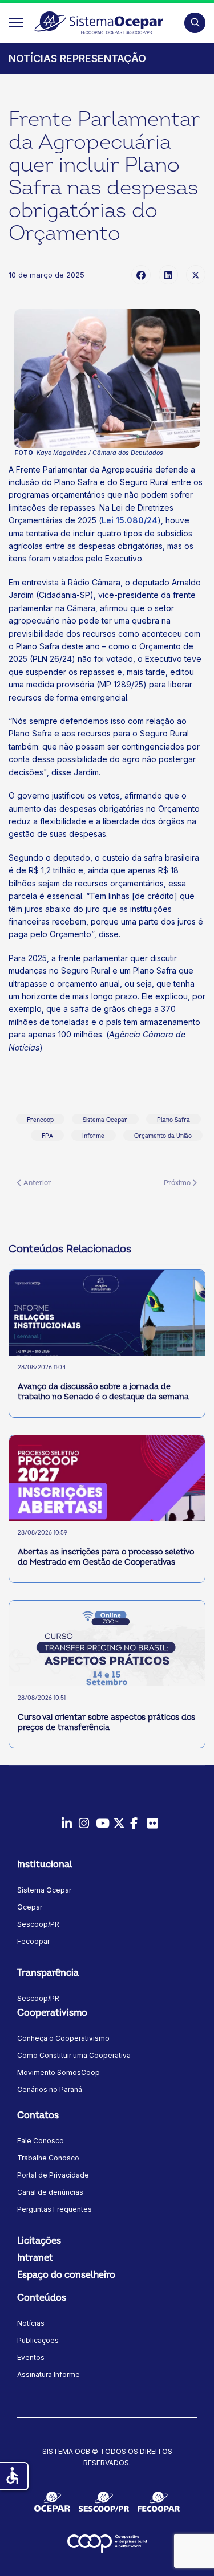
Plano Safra (173, 1120)
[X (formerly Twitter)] (196, 275)
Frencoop (40, 1120)
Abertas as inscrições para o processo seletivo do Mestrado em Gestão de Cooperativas (106, 1557)
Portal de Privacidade (53, 2175)
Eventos (31, 2357)
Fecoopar (33, 1941)
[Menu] (16, 23)
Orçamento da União (163, 1136)
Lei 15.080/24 (130, 520)
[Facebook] (141, 275)
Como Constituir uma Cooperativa (74, 2055)
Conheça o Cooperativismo (63, 2038)
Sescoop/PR (38, 1924)
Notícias (31, 2323)
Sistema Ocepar (105, 1120)
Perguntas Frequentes (54, 2209)
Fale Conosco (41, 2141)
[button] (195, 23)
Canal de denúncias (50, 2192)
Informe (93, 1136)
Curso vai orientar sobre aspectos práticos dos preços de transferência (106, 1722)
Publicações (38, 2340)
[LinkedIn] (168, 275)
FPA (47, 1136)
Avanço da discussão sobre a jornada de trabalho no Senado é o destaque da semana (103, 1392)
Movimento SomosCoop (58, 2072)
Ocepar (30, 1907)
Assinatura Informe (49, 2374)
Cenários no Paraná (50, 2089)
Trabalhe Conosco (48, 2158)
